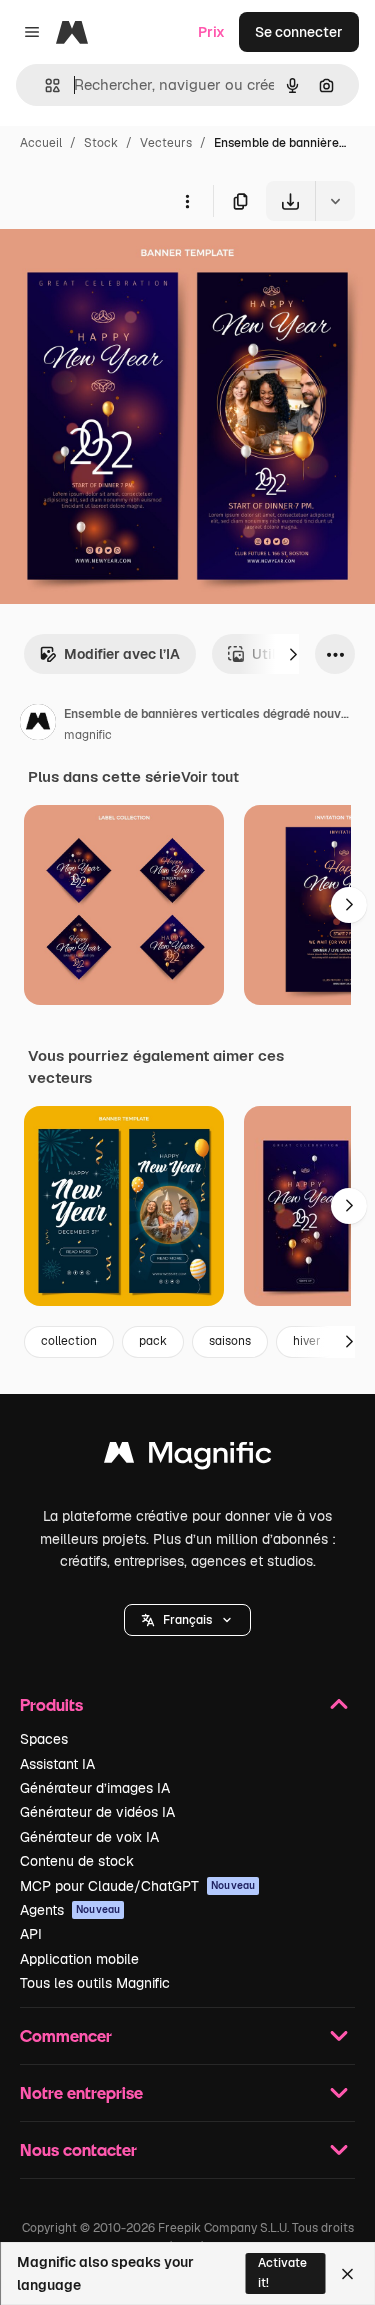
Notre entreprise (81, 2092)
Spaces (44, 1739)
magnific (88, 735)
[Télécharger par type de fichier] (335, 201)
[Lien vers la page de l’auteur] (38, 725)
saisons (230, 1341)
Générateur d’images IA (95, 1788)
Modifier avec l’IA (122, 654)
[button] (187, 1620)
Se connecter (299, 32)
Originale (132, 267)
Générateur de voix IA (89, 1837)
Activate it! (282, 2272)
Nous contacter (78, 2149)
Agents (70, 1910)
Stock (101, 143)
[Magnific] (188, 1457)
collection (69, 1341)
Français (187, 1620)
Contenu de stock (77, 1861)
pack (153, 1341)
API (31, 1934)
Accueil (41, 143)
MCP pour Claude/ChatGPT (137, 1886)
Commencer (66, 2035)
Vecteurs (166, 143)
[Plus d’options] (187, 201)
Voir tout (210, 777)
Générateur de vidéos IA (97, 1812)
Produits (51, 1704)
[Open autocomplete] (44, 85)
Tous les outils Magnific (95, 1983)
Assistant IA (57, 1764)
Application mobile (79, 1959)
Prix (211, 32)
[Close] (347, 2274)
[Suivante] (293, 654)
